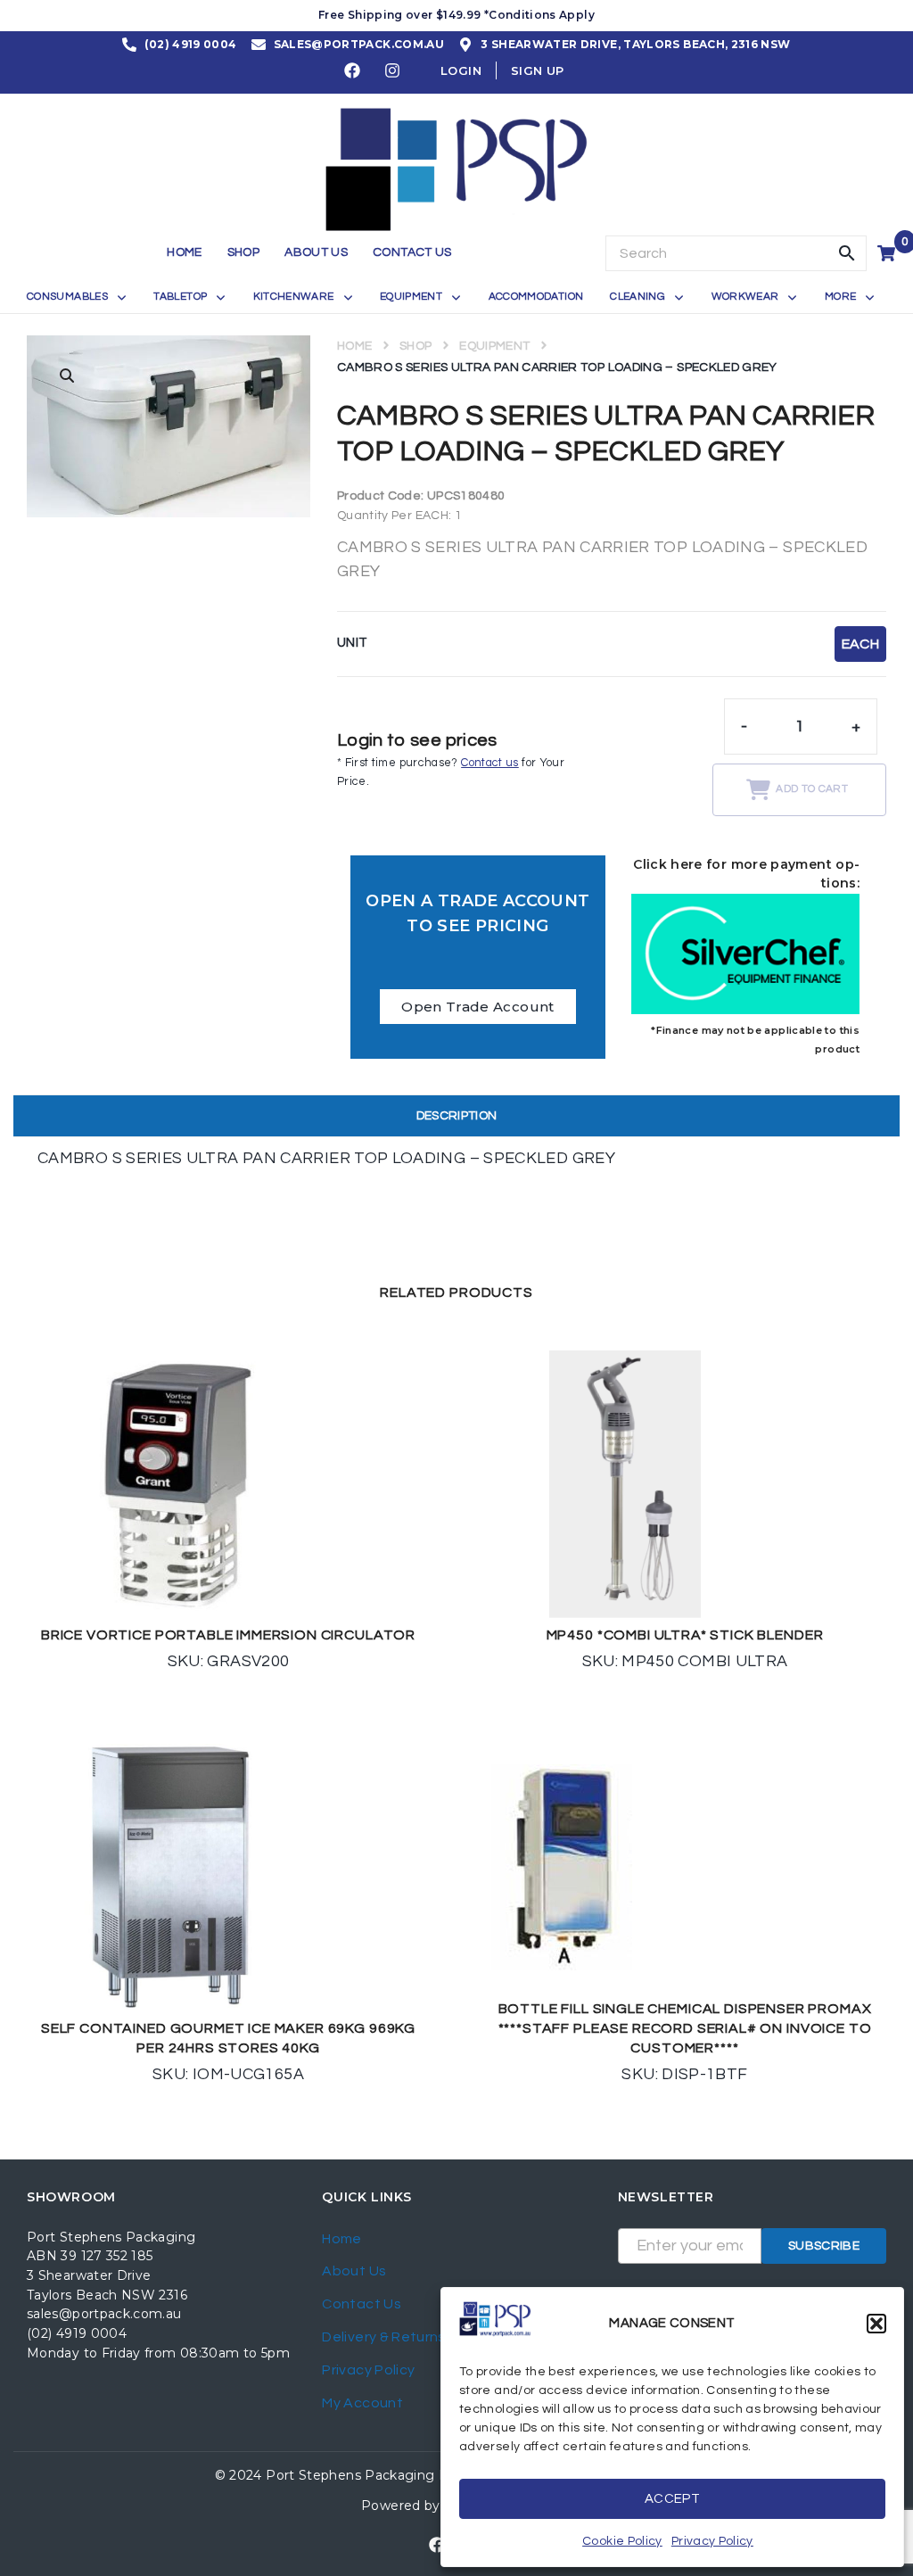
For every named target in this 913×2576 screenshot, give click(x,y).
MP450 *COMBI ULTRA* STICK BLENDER (685, 1635)
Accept (672, 2499)
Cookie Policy (622, 2541)
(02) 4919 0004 (77, 2333)
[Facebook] (353, 70)
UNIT (352, 643)
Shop (415, 346)
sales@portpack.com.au (104, 2314)
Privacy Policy (712, 2541)
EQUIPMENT (494, 346)
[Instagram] (393, 70)
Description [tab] (457, 1116)
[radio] (860, 644)
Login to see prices (417, 740)
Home (354, 346)
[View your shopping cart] (888, 253)
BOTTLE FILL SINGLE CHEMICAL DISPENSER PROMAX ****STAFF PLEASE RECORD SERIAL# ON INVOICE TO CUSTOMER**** (685, 2028)
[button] (876, 2324)
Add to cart (812, 789)
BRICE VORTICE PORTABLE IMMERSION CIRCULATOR (228, 1635)
